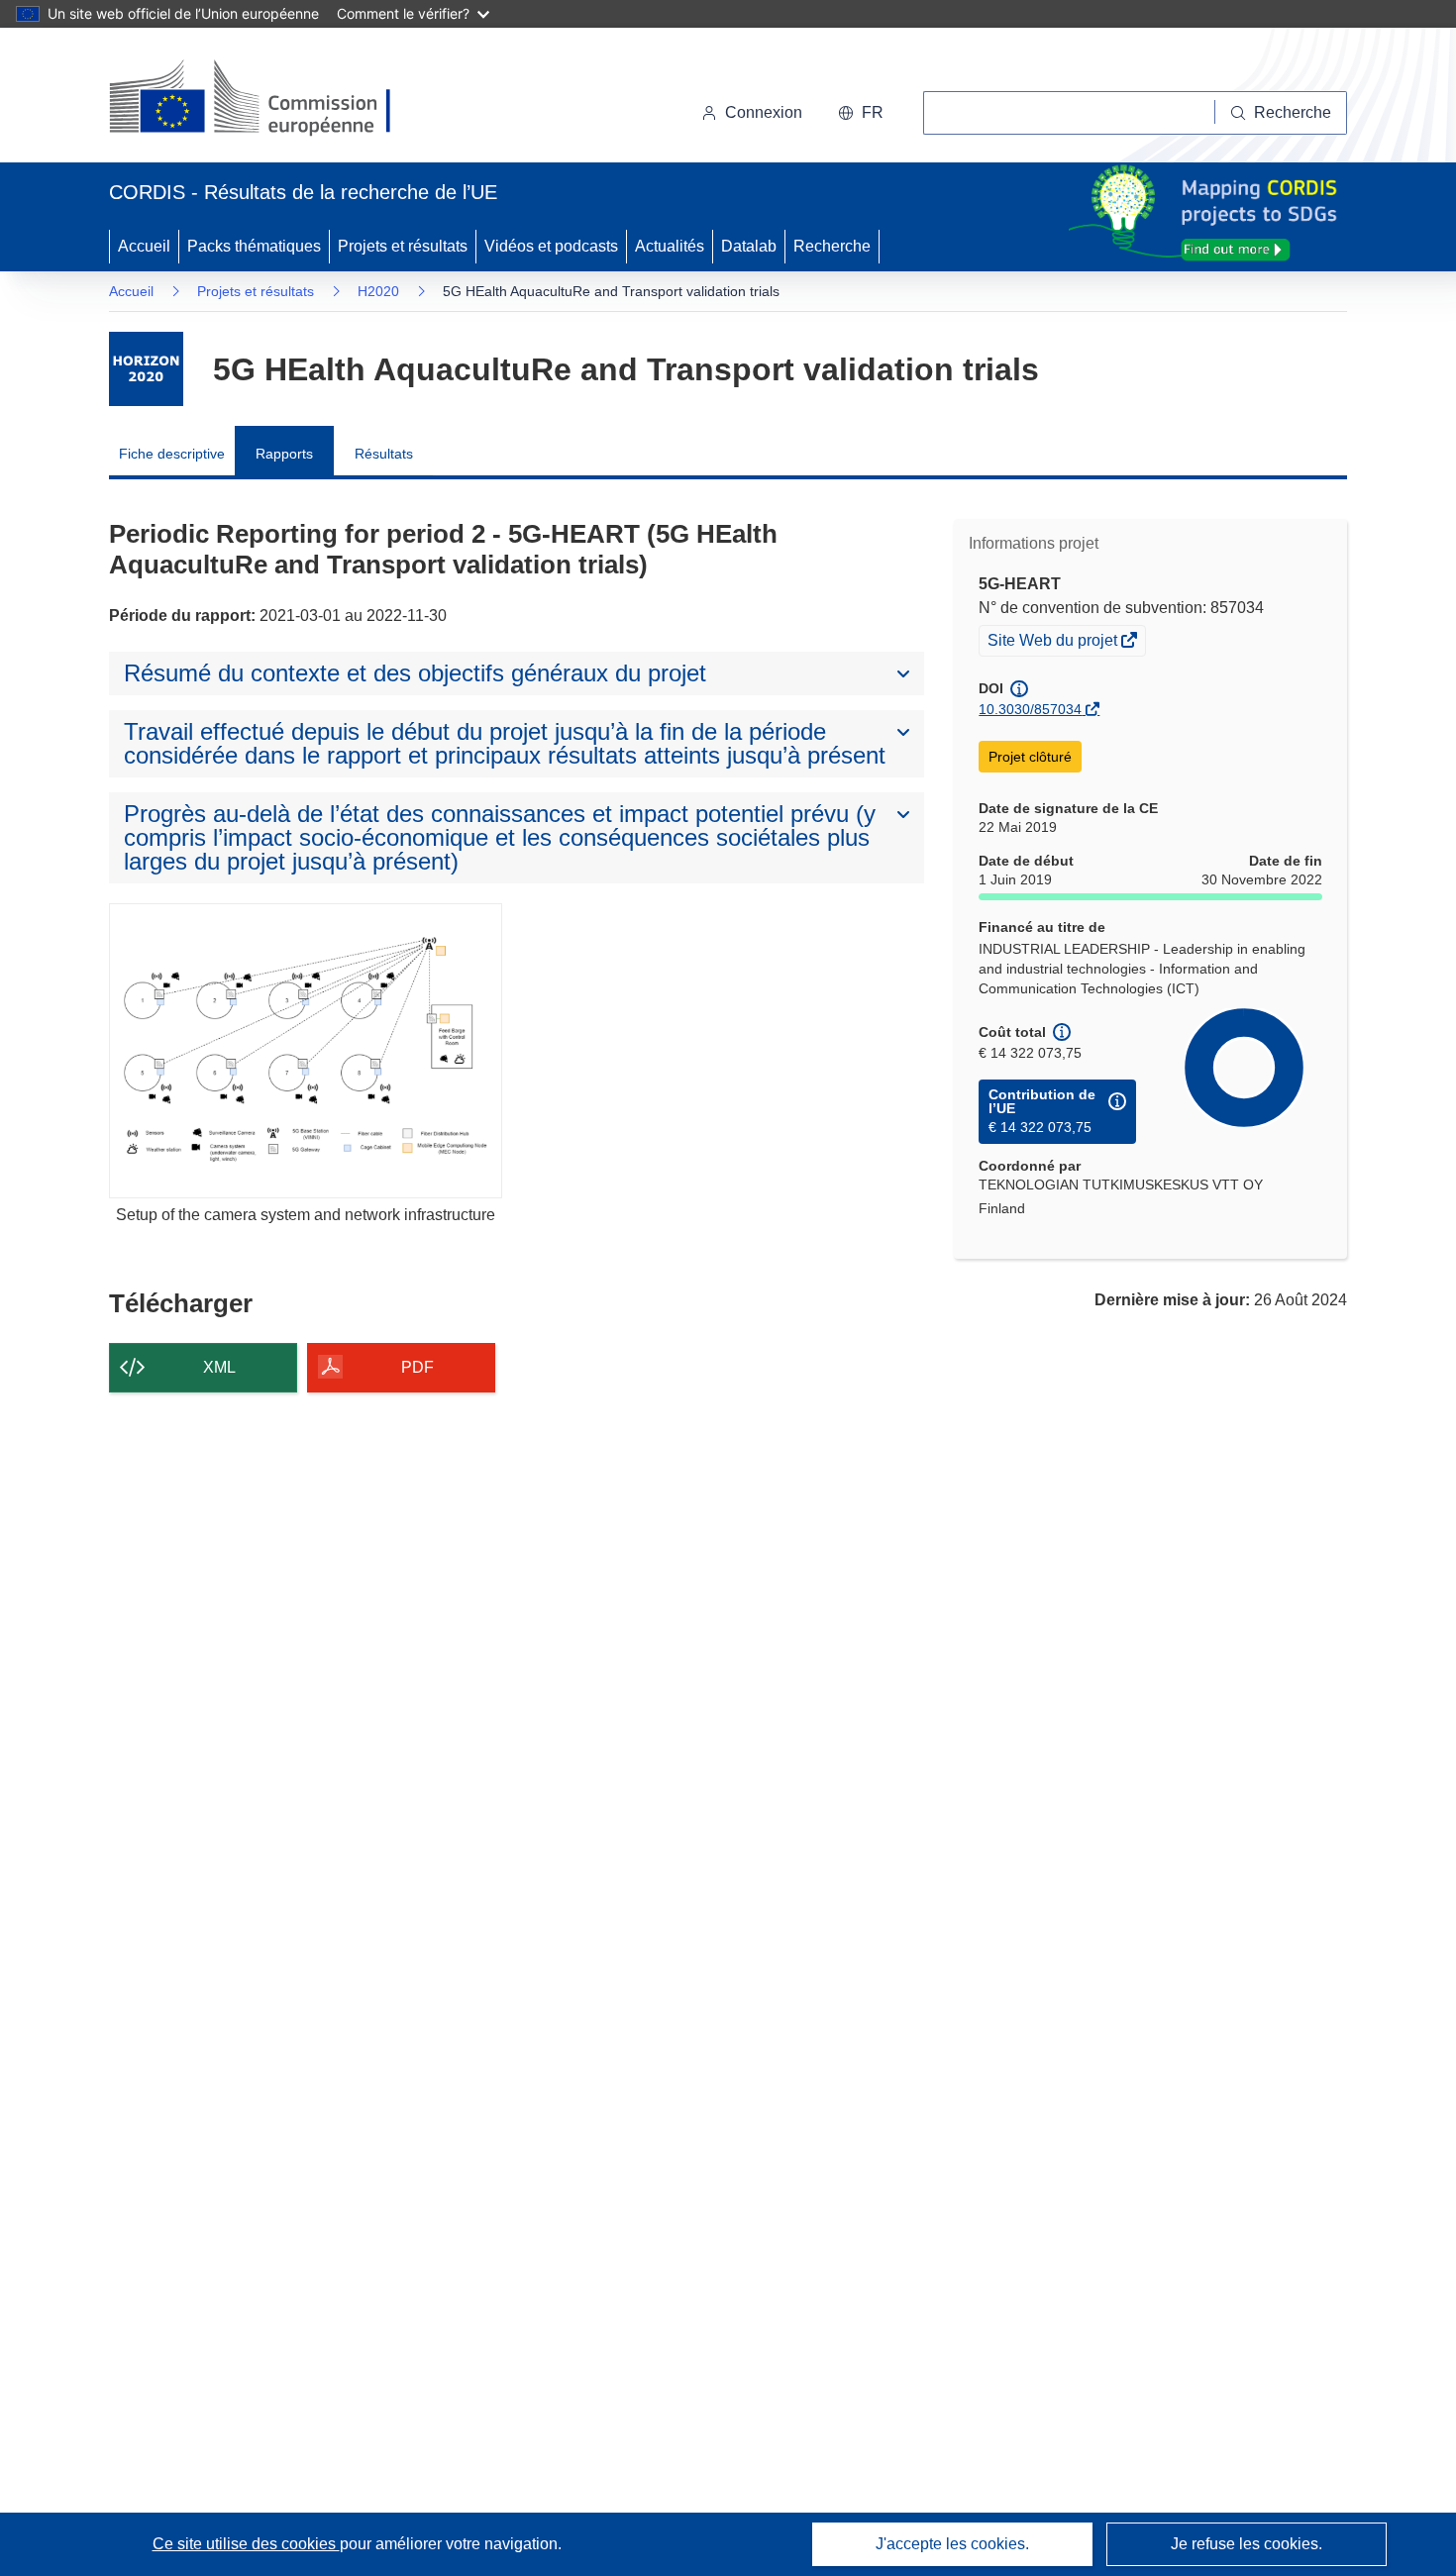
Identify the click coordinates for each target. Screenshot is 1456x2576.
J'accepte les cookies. (952, 2544)
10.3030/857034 (1030, 709)
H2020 (378, 291)
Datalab (749, 246)
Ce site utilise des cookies (246, 2544)
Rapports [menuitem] (284, 454)
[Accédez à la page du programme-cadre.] (146, 369)
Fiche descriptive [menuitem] (172, 454)
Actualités (670, 246)
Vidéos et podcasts (551, 246)
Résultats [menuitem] (384, 454)
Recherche (832, 246)
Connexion (764, 112)
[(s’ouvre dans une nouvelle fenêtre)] (269, 99)
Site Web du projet (1054, 643)
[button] (861, 113)
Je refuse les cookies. (1247, 2544)
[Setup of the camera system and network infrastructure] (306, 1050)
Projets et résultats (403, 246)
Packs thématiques (254, 246)
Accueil (144, 246)
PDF (417, 1367)
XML (219, 1367)
